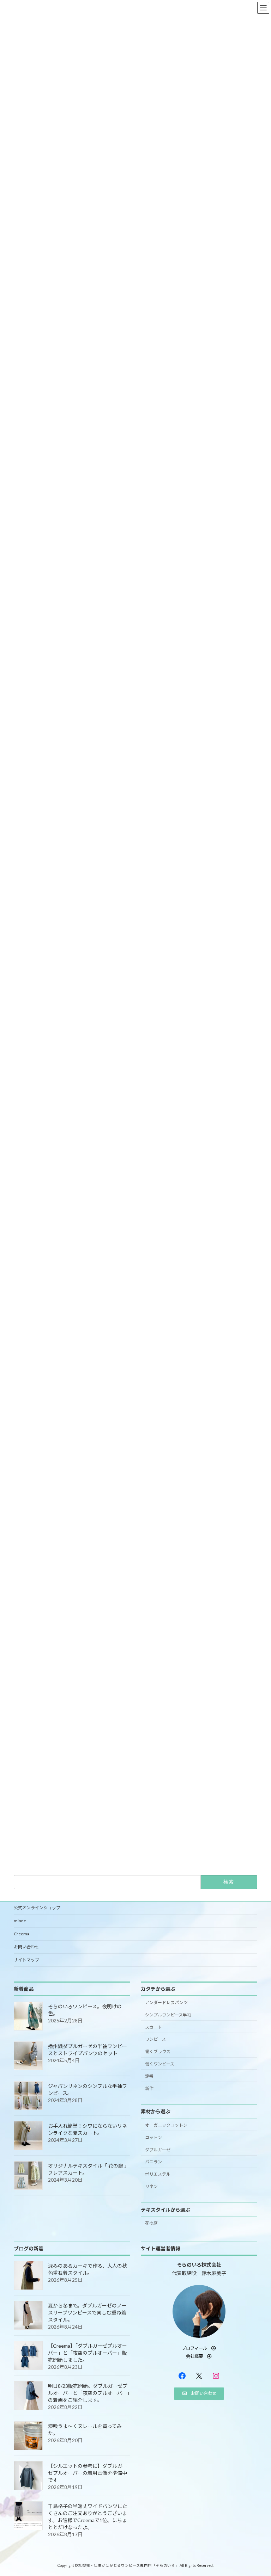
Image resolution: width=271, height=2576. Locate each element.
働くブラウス (158, 2051)
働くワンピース (160, 2064)
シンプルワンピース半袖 (168, 2015)
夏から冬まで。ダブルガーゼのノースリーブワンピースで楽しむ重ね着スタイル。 (87, 2313)
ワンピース (155, 2039)
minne (20, 1921)
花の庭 (151, 2223)
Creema (22, 1934)
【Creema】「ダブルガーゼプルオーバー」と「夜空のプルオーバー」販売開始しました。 (88, 2353)
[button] (199, 2348)
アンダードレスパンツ (166, 2002)
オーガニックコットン (166, 2125)
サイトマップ (26, 1960)
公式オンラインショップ (37, 1908)
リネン (151, 2186)
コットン (153, 2137)
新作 (149, 2088)
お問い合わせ (26, 1947)
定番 (149, 2076)
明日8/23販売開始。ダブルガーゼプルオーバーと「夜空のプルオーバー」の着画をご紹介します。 (89, 2393)
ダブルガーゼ (158, 2149)
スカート (153, 2027)
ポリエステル (158, 2174)
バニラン (153, 2162)
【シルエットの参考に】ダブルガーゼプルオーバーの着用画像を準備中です (88, 2473)
